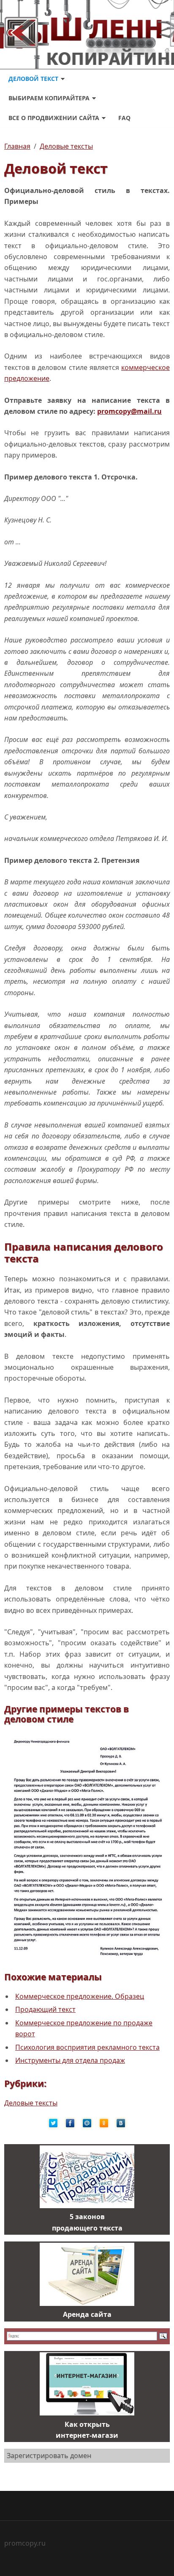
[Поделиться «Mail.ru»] (87, 2123)
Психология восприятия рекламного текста (87, 2047)
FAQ (124, 118)
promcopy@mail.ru (129, 411)
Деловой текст (33, 79)
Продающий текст (45, 2009)
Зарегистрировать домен (49, 2456)
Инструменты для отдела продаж (70, 2060)
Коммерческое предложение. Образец (80, 1996)
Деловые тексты (31, 2103)
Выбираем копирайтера (49, 98)
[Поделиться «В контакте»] (121, 2123)
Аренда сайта (87, 2314)
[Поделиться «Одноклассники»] (104, 2123)
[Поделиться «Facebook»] (70, 2123)
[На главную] (87, 32)
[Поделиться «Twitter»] (53, 2123)
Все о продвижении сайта (54, 118)
